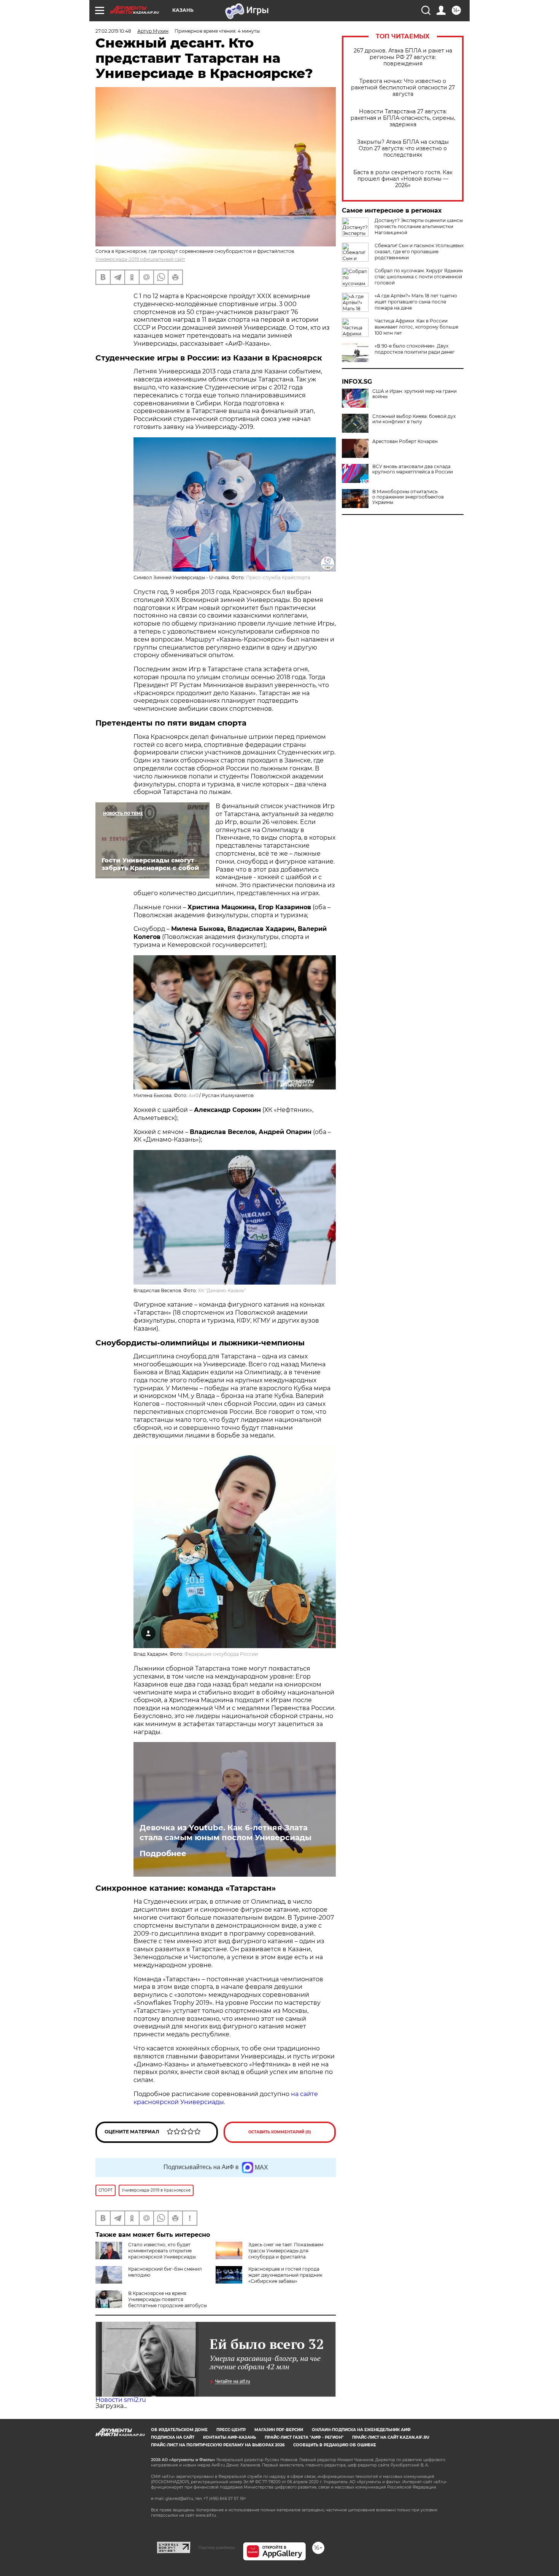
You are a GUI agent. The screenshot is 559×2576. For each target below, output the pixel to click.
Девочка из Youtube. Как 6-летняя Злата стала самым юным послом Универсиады (226, 1833)
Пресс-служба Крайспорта (278, 577)
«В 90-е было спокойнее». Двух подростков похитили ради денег (415, 349)
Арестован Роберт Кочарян (405, 442)
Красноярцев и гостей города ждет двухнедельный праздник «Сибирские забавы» (285, 2275)
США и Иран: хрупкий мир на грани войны (414, 394)
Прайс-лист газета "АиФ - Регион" (304, 2437)
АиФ (194, 1095)
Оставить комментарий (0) (280, 2132)
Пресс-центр (231, 2430)
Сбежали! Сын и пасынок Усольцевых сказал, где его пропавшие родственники (419, 252)
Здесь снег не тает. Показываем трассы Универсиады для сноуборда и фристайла (286, 2251)
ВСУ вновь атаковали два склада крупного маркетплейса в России (413, 469)
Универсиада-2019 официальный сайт (140, 259)
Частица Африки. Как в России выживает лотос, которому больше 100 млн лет (416, 327)
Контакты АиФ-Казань (229, 2437)
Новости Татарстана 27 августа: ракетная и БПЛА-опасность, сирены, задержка (403, 118)
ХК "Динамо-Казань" (222, 1290)
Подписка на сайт (173, 2437)
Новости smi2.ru (121, 2400)
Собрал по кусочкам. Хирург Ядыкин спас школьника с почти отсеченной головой (419, 277)
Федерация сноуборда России (221, 1654)
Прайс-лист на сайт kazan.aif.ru (391, 2437)
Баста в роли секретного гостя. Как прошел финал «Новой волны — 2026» (403, 179)
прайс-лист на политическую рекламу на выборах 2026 (218, 2445)
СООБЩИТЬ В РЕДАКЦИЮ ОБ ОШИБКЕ (335, 2445)
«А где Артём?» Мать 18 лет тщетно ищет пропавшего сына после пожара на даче (416, 302)
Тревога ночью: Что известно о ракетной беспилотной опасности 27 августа (403, 88)
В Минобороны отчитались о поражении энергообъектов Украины (408, 497)
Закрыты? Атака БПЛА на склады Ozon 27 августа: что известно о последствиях (403, 148)
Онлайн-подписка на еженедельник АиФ (361, 2430)
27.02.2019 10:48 (113, 31)
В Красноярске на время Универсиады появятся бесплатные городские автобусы (168, 2299)
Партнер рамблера (217, 2547)
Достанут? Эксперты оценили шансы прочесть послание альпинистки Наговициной (419, 226)
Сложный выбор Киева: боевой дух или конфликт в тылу (414, 419)
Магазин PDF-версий (279, 2430)
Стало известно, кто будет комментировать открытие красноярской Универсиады (162, 2251)
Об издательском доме (179, 2430)
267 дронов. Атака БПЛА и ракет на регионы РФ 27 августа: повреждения (403, 57)
